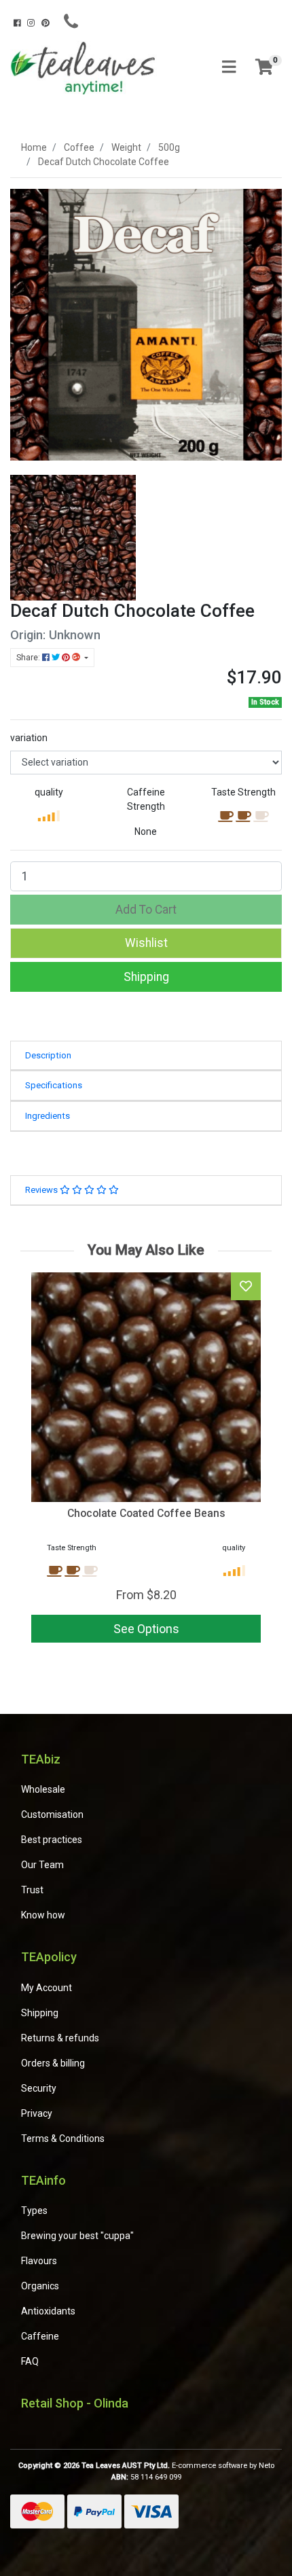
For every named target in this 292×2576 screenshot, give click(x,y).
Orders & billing (53, 2063)
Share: (29, 658)
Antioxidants (48, 2311)
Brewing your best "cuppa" (77, 2236)
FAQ (30, 2361)
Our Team (42, 1865)
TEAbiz (41, 1759)
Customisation (52, 1814)
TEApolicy (49, 1957)
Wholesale (43, 1789)
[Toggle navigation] (229, 68)
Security (39, 2088)
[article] (146, 1460)
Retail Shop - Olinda (75, 2403)
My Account (47, 1988)
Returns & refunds (60, 2038)
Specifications (54, 1085)
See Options (146, 1629)
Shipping (146, 977)
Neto (267, 2466)
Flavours (39, 2261)
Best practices (52, 1840)
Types (34, 2211)
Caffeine (40, 2336)
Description (48, 1055)
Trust (32, 1890)
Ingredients (48, 1116)
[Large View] (73, 537)
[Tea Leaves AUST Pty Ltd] (85, 67)
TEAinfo (43, 2180)
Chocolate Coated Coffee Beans (146, 1513)
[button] (146, 943)
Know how (43, 1915)
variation (29, 738)
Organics (40, 2286)
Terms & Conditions (63, 2139)
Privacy (37, 2113)
